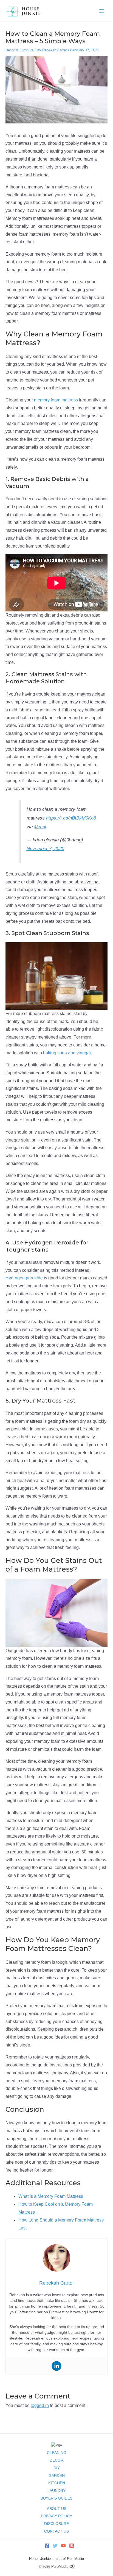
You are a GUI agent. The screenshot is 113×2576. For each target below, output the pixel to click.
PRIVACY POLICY (56, 2516)
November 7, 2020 (45, 849)
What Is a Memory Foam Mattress (51, 2196)
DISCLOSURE (56, 2524)
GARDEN (57, 2476)
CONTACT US (56, 2531)
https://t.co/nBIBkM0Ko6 (71, 818)
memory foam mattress (56, 400)
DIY (57, 2468)
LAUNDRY (56, 2491)
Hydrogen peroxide (24, 1278)
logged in (40, 2405)
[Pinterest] (72, 2546)
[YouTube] (63, 2546)
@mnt (40, 827)
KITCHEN (57, 2483)
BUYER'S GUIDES (56, 2498)
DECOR (56, 2460)
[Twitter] (55, 2546)
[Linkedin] (56, 2366)
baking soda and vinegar (67, 1053)
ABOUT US (57, 2509)
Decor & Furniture (19, 50)
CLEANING (57, 2453)
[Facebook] (47, 2546)
